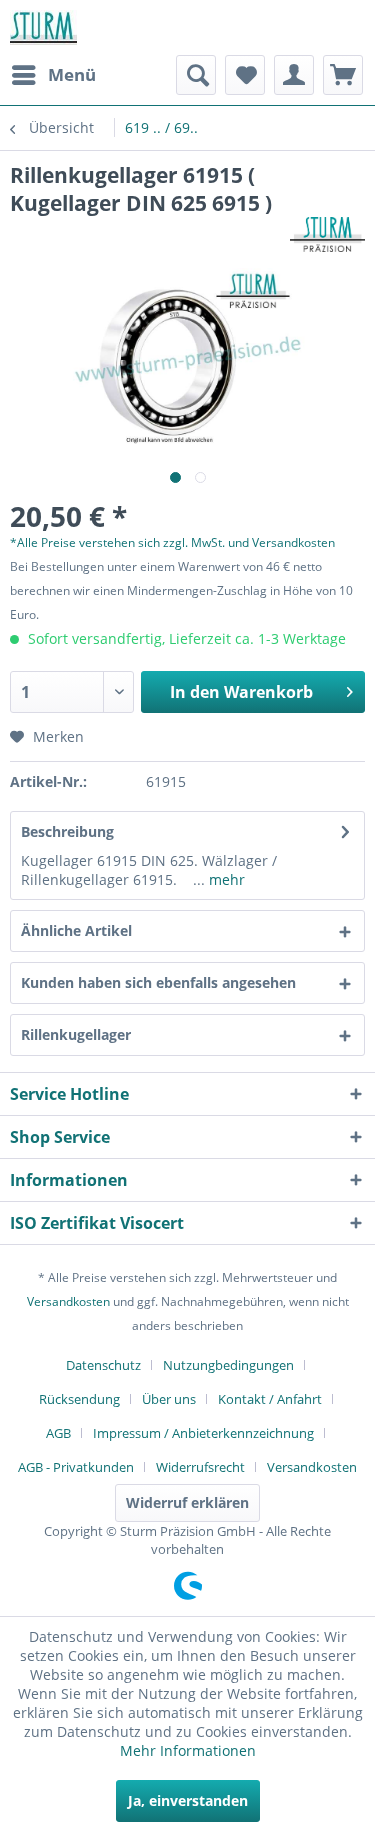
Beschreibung (67, 831)
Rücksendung (79, 1399)
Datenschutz (103, 1365)
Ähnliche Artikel (76, 930)
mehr (225, 879)
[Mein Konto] (294, 75)
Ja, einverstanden (188, 1800)
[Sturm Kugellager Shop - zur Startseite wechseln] (43, 27)
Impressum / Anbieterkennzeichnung (203, 1433)
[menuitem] (53, 75)
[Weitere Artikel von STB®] (327, 234)
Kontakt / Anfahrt (270, 1399)
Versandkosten (68, 1301)
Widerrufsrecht (200, 1467)
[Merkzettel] (245, 75)
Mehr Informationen (188, 1750)
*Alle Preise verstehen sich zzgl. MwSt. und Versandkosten (172, 542)
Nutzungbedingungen (228, 1365)
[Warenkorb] (343, 75)
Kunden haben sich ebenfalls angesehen (158, 982)
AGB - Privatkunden (76, 1467)
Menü (72, 74)
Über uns (169, 1399)
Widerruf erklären (187, 1502)
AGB (58, 1433)
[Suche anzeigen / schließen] (196, 75)
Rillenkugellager (76, 1034)
